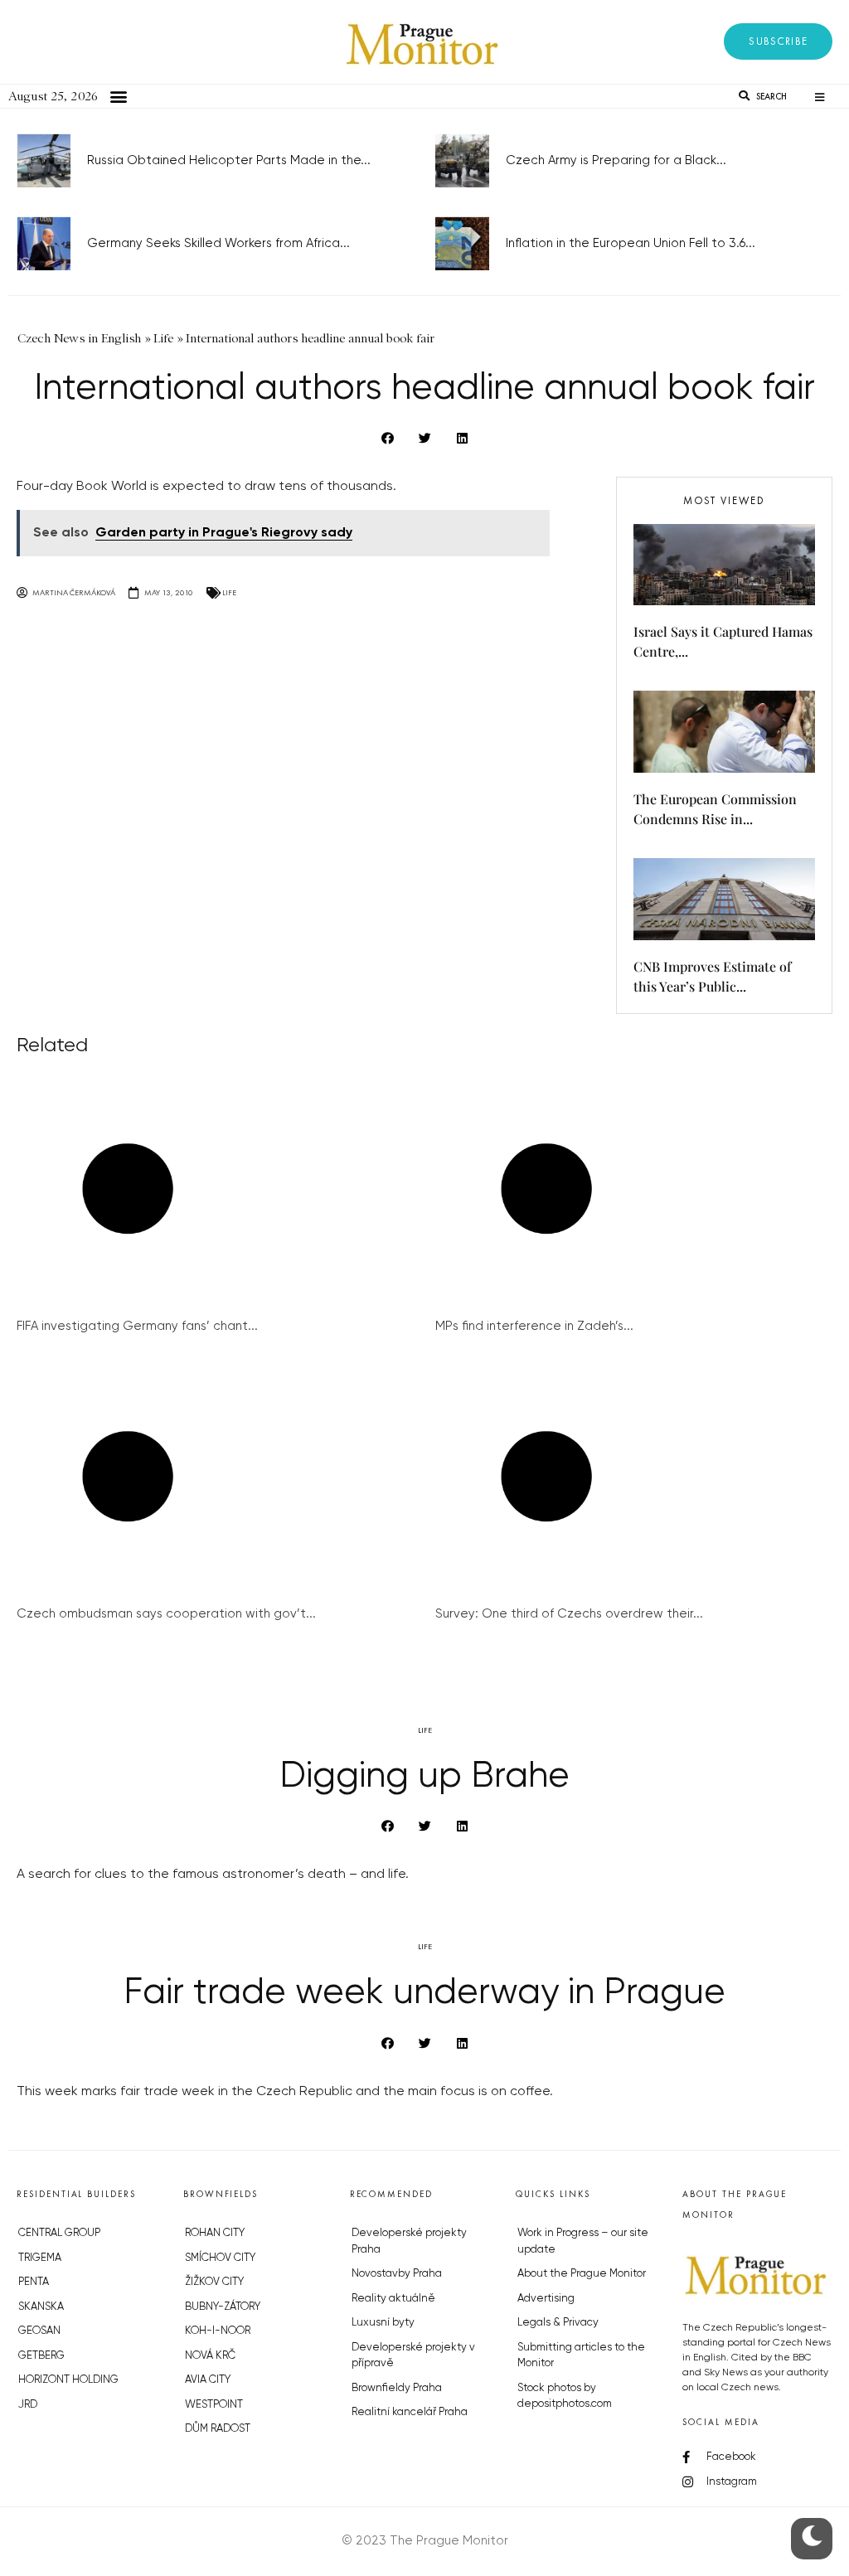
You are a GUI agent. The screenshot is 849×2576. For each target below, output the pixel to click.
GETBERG (41, 2356)
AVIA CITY (208, 2380)
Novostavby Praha (397, 2274)
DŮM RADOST (218, 2429)
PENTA (34, 2282)
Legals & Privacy (558, 2323)
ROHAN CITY (215, 2233)
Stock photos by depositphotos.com (565, 2397)
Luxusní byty (383, 2323)
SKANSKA (41, 2307)
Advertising (546, 2299)
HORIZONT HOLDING (68, 2380)
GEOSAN (39, 2331)
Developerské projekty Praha (409, 2241)
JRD (28, 2405)
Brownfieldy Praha (397, 2388)
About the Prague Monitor (582, 2274)
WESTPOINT (214, 2405)
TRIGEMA (40, 2258)
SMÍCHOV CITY (220, 2258)
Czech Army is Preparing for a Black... (616, 160)
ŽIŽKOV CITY (214, 2282)
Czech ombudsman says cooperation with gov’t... (166, 1614)
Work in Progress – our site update (583, 2241)
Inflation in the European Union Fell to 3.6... (631, 243)
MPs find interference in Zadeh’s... (534, 1326)
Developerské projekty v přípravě (413, 2356)
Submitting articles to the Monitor (581, 2356)
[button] (778, 41)
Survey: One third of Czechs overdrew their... (569, 1614)
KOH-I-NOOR (218, 2331)
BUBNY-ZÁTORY (223, 2307)
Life (229, 592)
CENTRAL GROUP (59, 2233)
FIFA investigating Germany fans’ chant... (137, 1326)
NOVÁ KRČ (210, 2356)
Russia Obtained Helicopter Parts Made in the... (229, 160)
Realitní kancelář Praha (410, 2412)
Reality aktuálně (393, 2299)
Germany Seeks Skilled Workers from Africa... (218, 243)
